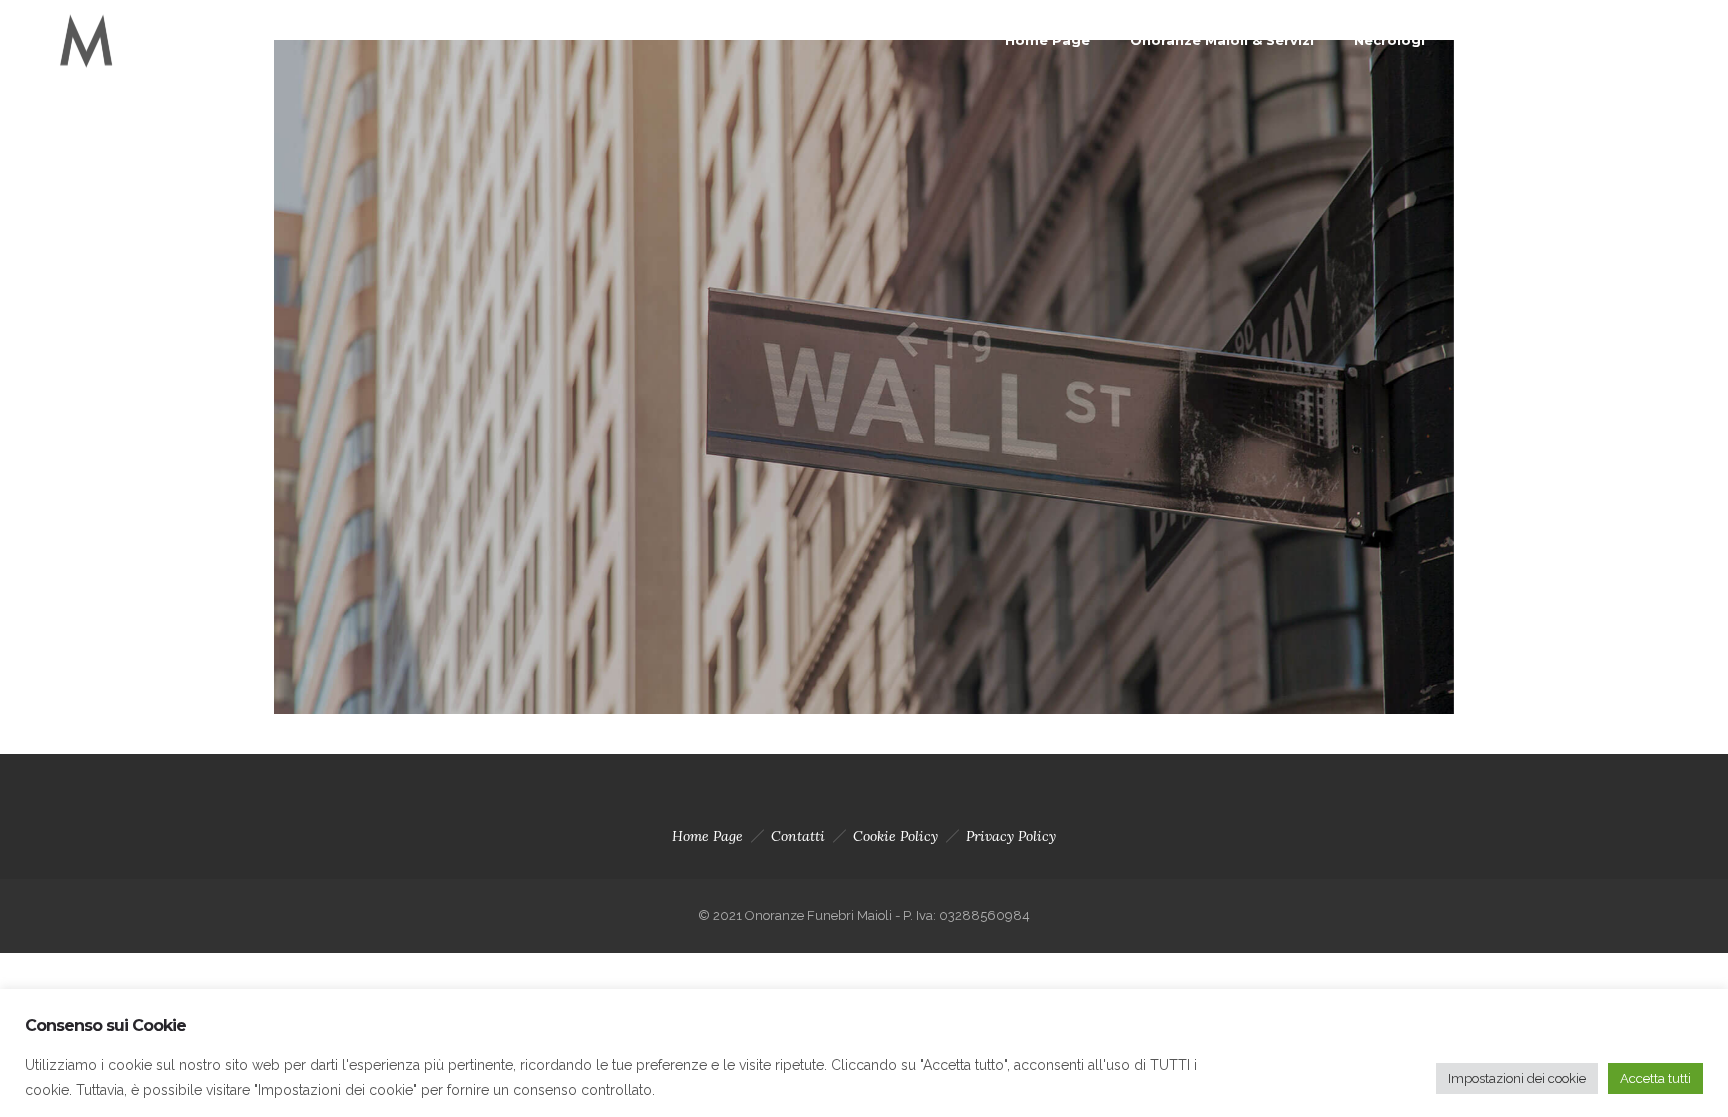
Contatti (1496, 40)
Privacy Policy (1011, 836)
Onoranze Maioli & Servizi (1222, 40)
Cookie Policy (895, 836)
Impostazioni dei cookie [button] (1517, 1078)
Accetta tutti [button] (1655, 1078)
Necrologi (1389, 40)
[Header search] (1673, 42)
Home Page (1047, 40)
